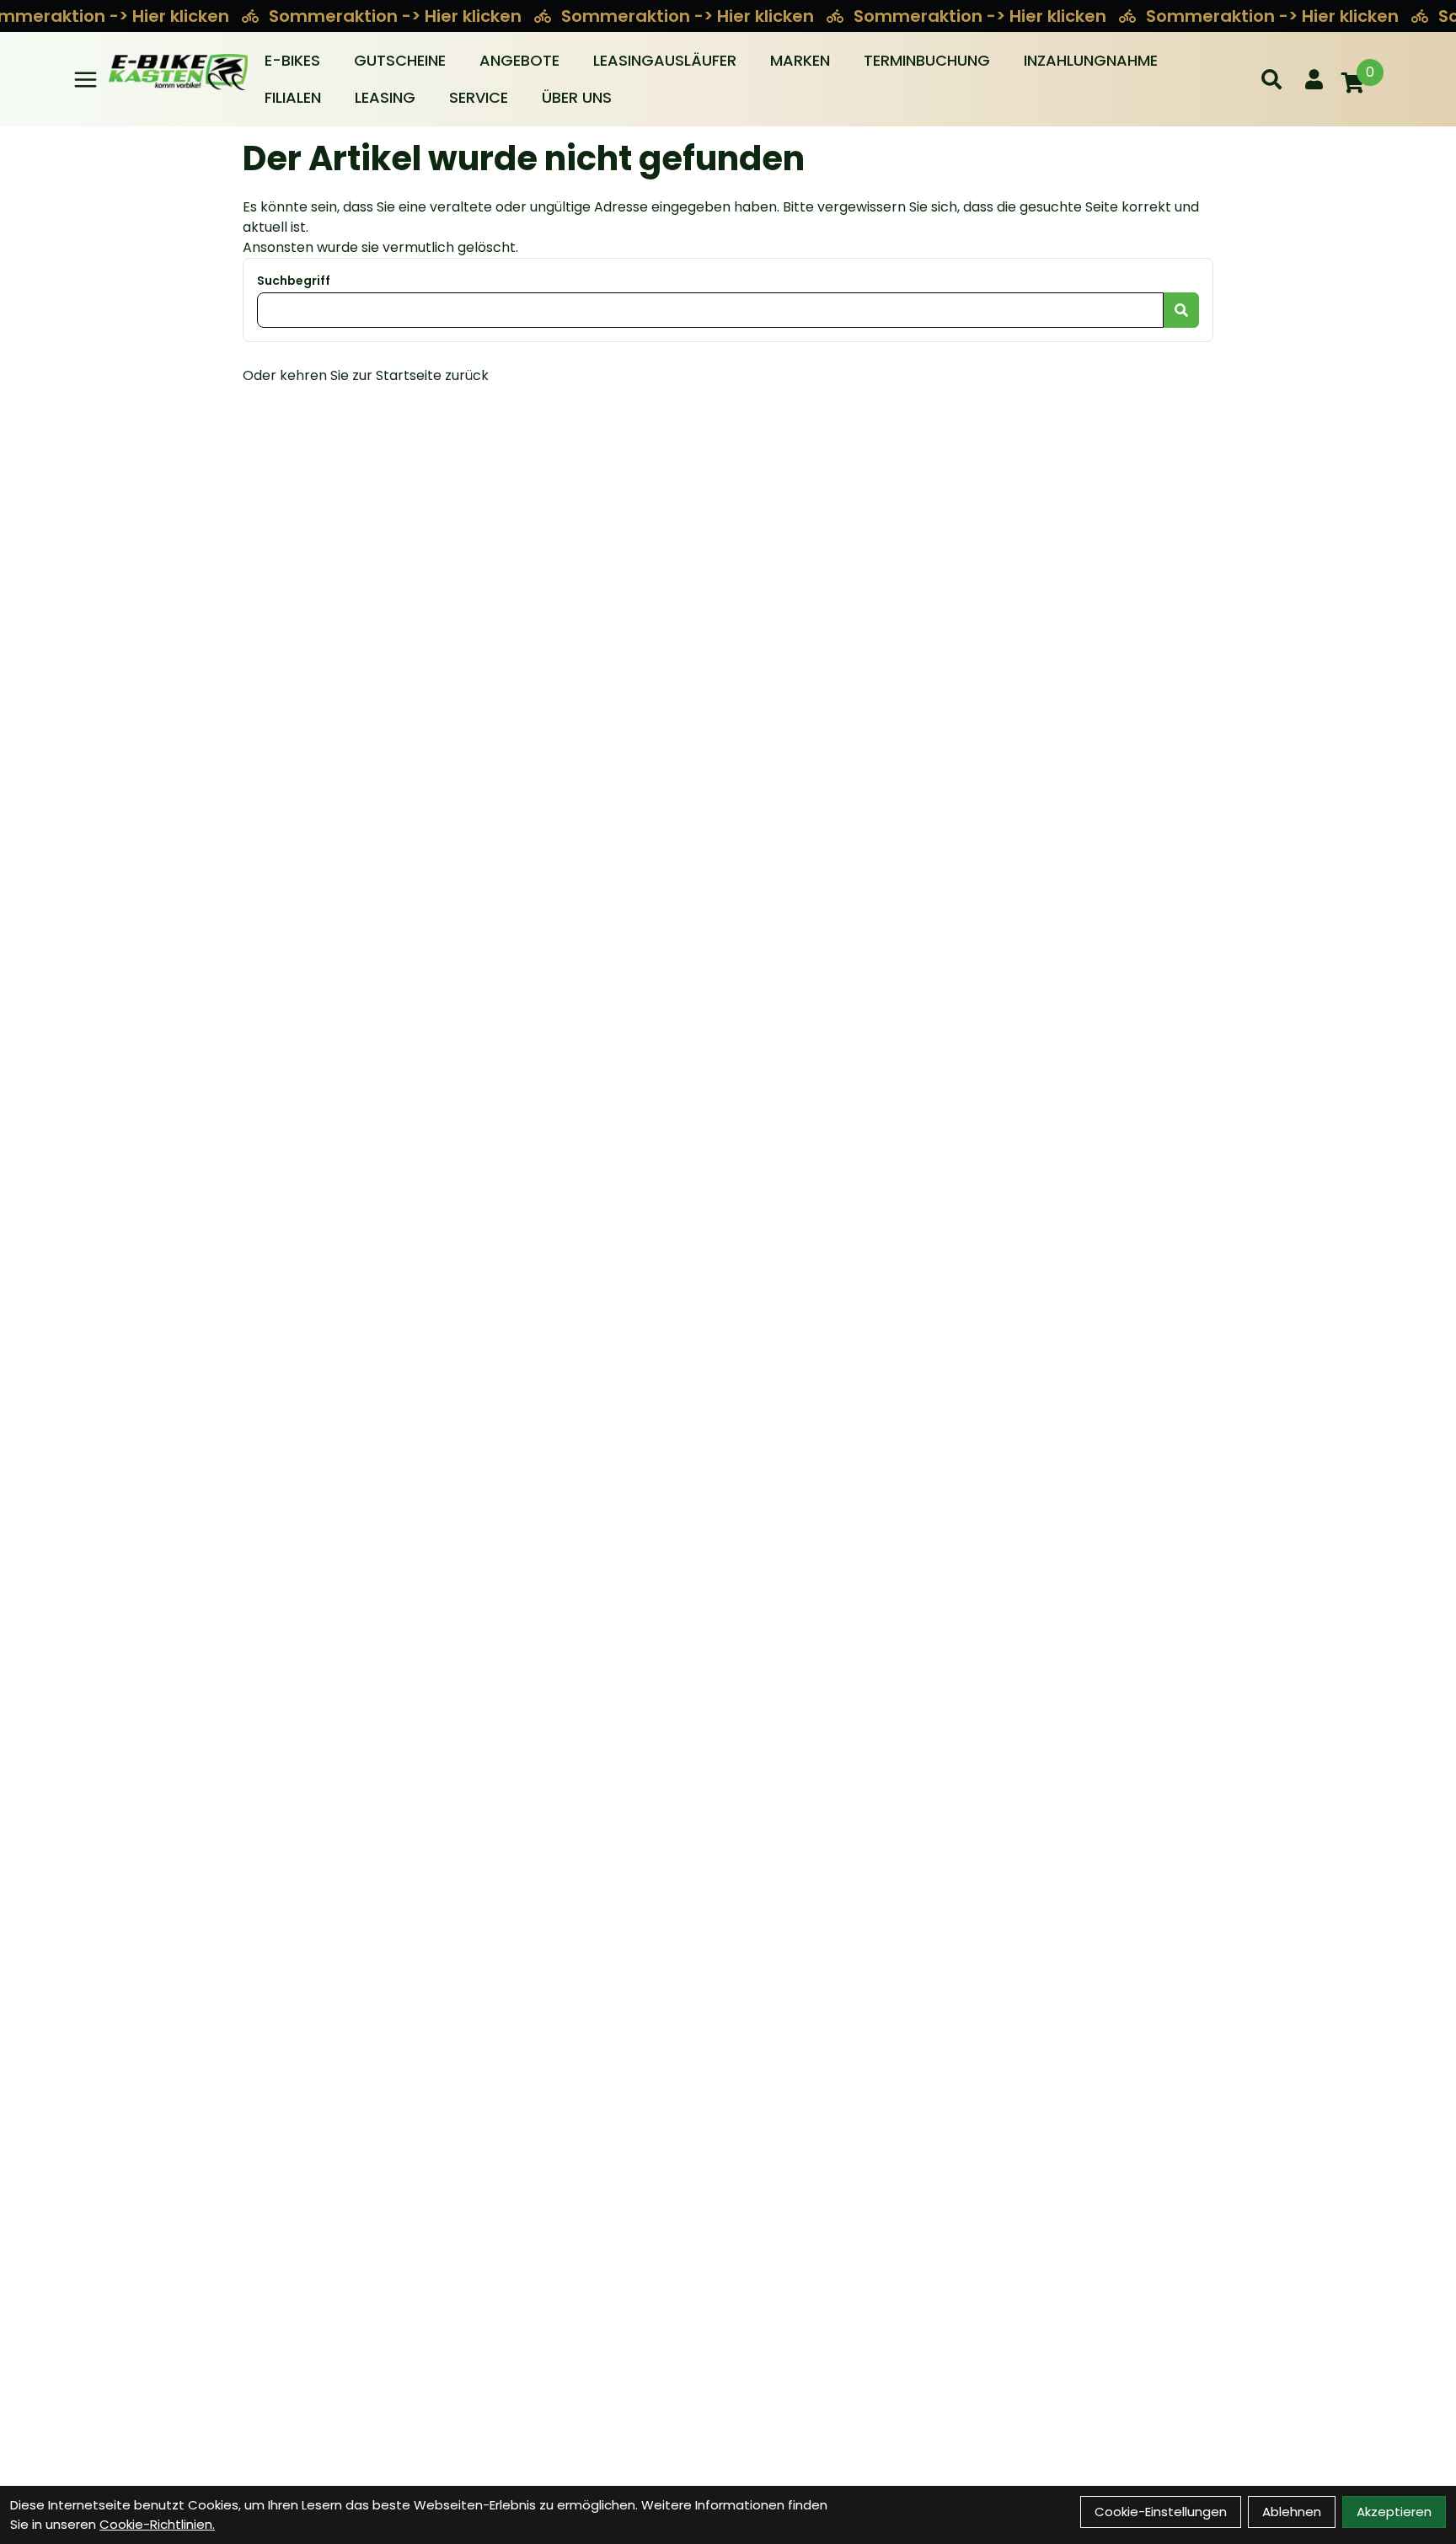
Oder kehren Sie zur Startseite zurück (366, 375)
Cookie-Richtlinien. (157, 2524)
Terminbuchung (927, 60)
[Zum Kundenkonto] (1314, 79)
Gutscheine (400, 60)
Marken (800, 60)
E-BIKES (292, 60)
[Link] (86, 80)
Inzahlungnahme (1091, 60)
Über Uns (577, 97)
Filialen (293, 97)
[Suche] (1271, 79)
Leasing (385, 97)
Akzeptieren (1394, 2512)
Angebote (519, 60)
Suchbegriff (294, 281)
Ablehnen (1292, 2512)
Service (479, 97)
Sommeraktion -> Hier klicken (397, 16)
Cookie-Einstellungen (1161, 2512)
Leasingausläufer (665, 60)
